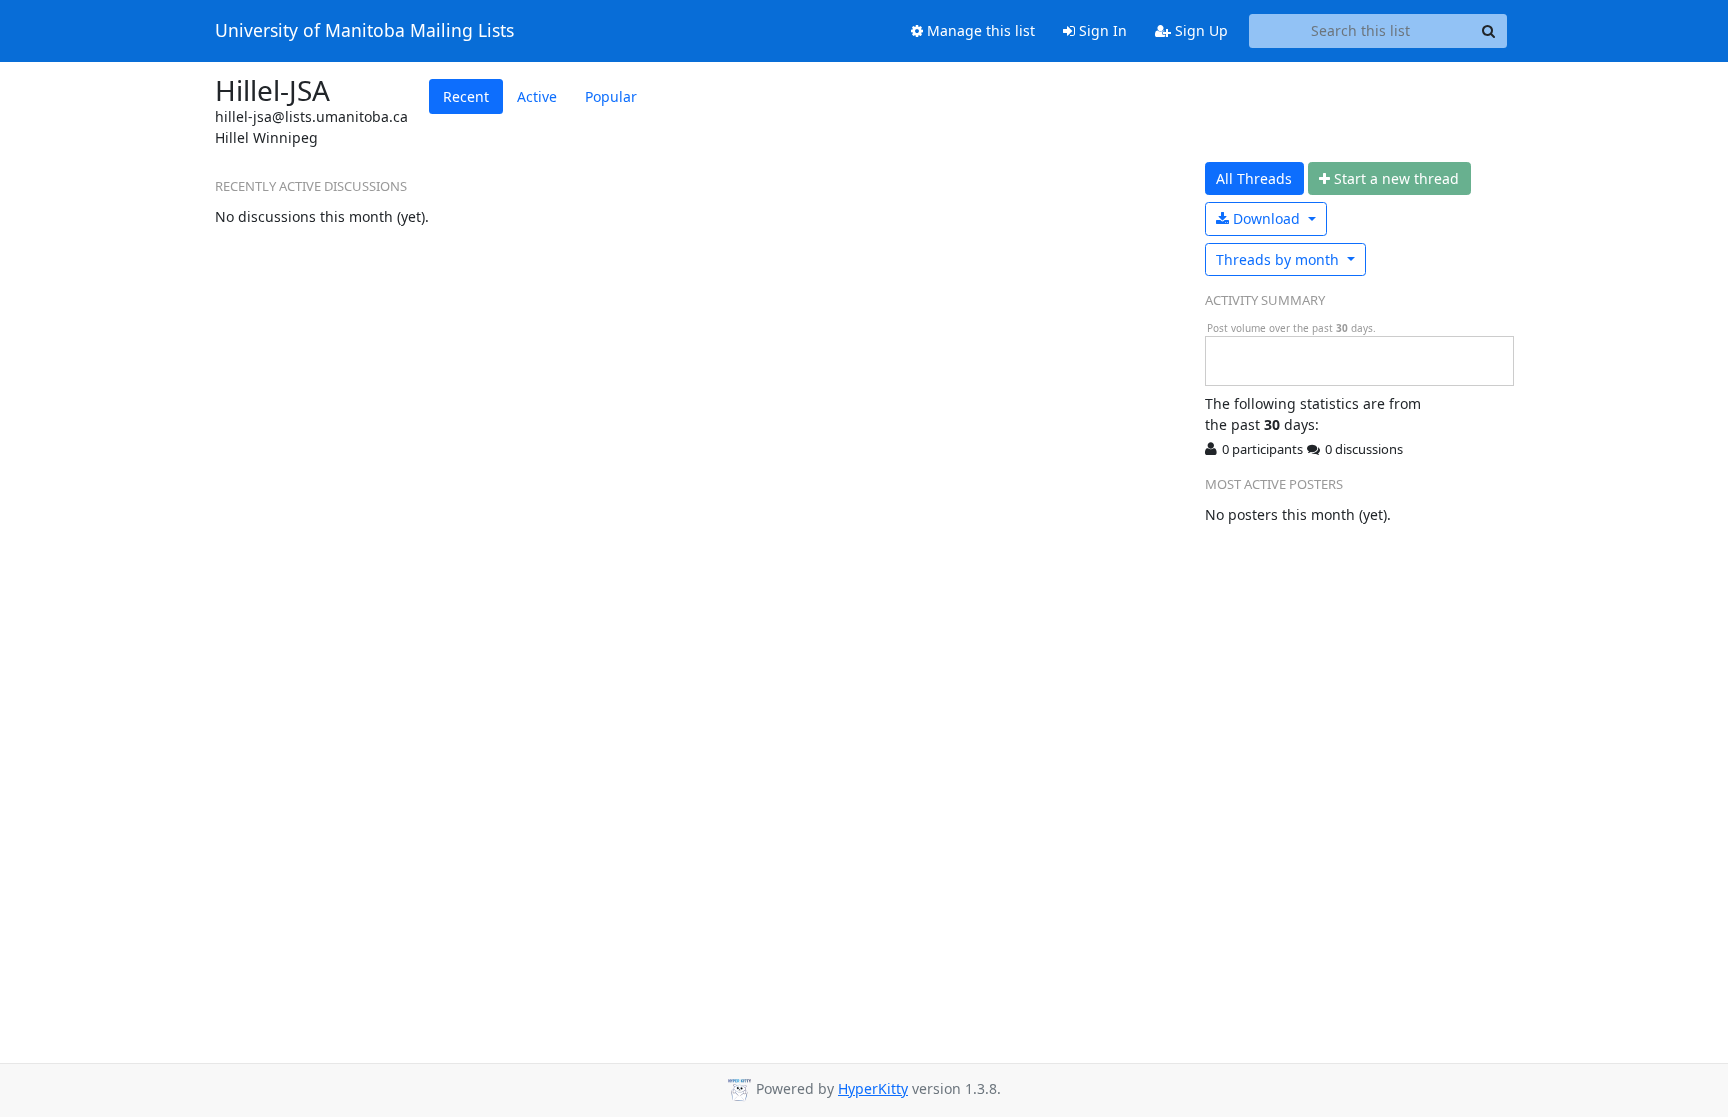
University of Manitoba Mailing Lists (364, 31)
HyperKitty (873, 1088)
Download (1266, 218)
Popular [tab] (611, 96)
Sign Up (1199, 30)
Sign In (1101, 30)
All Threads (1254, 178)
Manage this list (979, 30)
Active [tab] (537, 96)
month (1279, 259)
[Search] (1489, 31)
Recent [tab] (466, 96)
